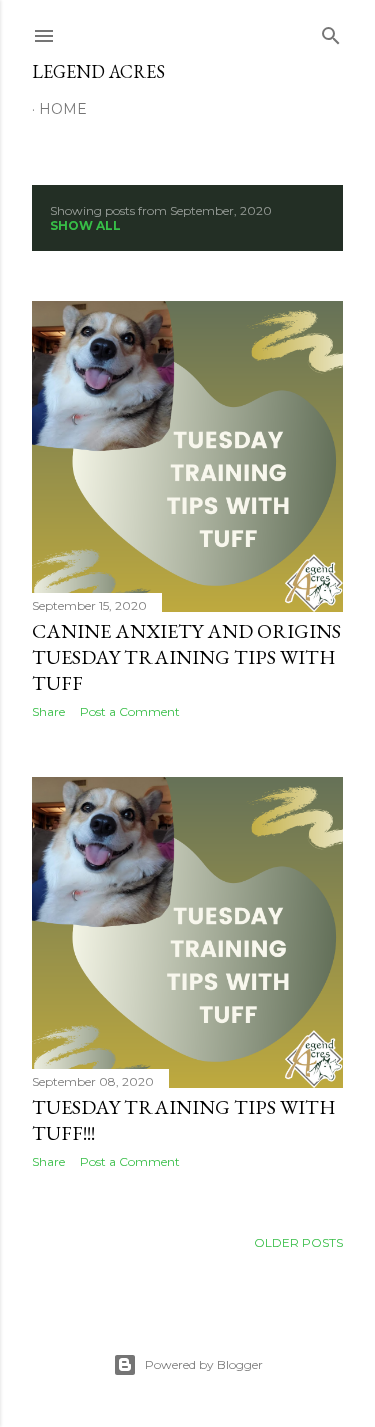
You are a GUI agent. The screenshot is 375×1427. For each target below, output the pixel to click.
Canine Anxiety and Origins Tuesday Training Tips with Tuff (186, 657)
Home (63, 109)
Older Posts (298, 1242)
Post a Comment (130, 711)
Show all (85, 225)
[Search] (331, 31)
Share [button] (48, 711)
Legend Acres (98, 71)
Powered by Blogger (204, 1364)
